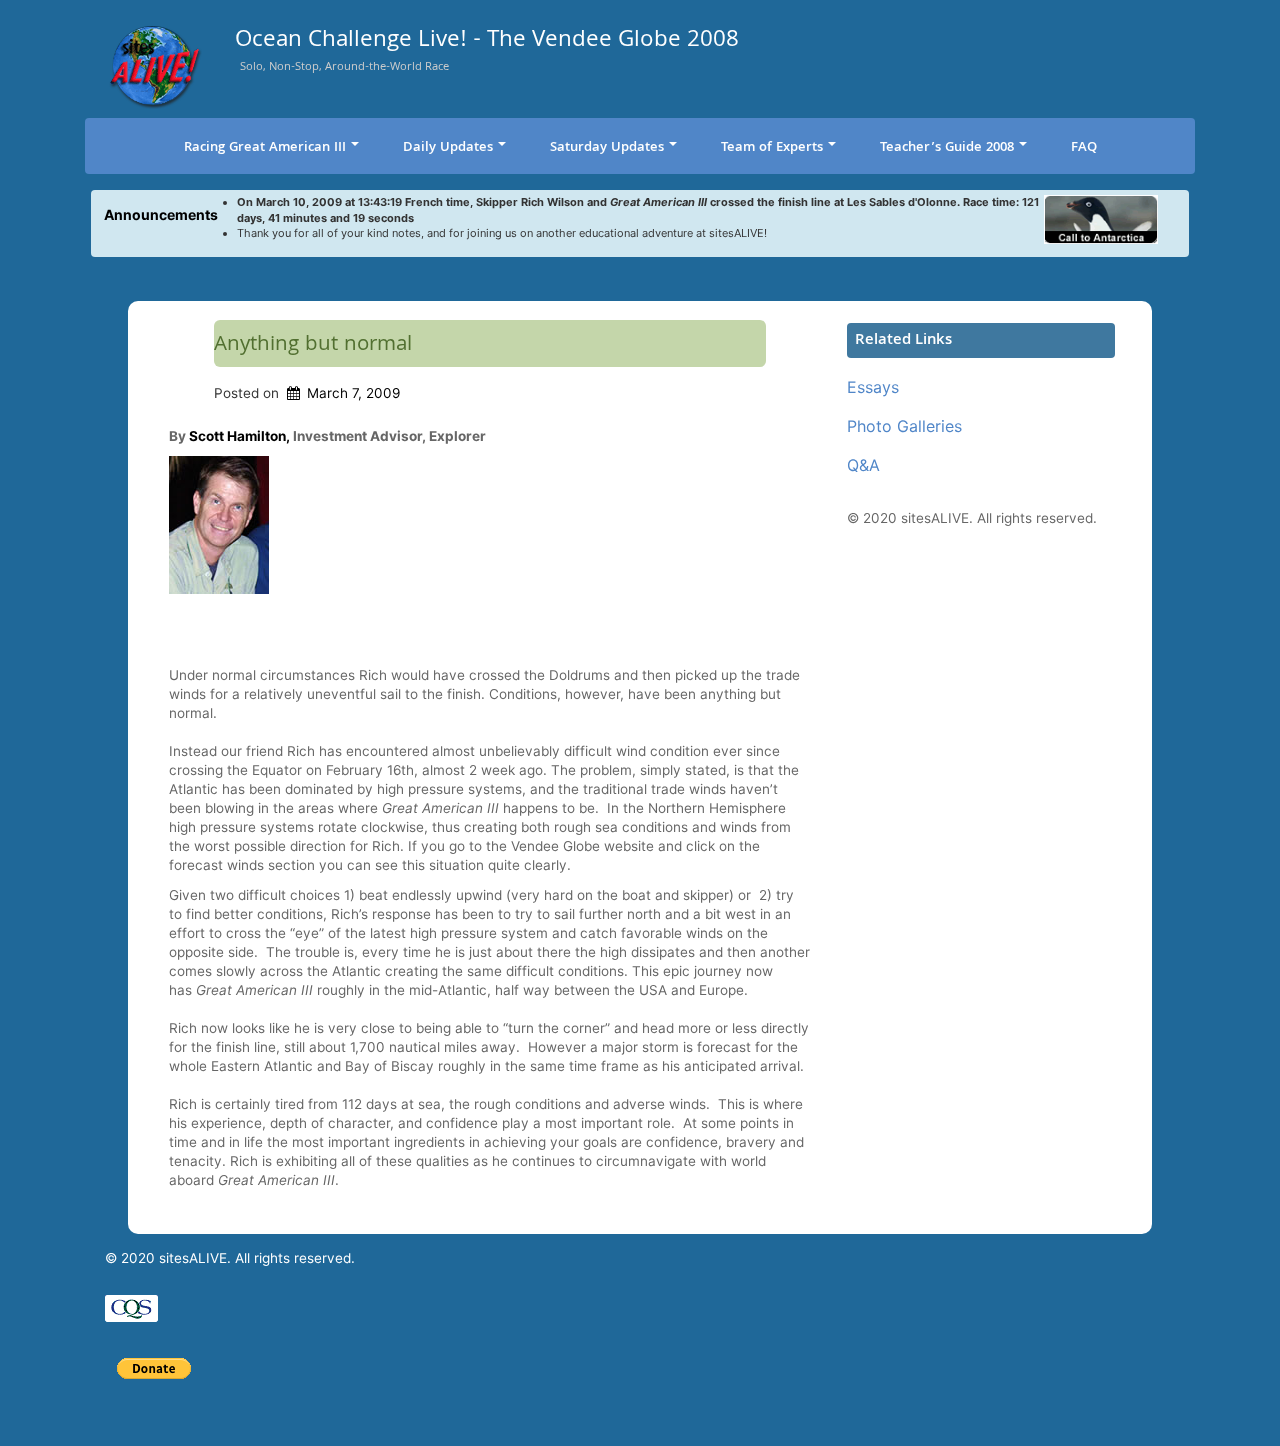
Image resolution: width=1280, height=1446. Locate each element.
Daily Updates (448, 148)
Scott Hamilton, (239, 436)
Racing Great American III (265, 148)
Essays (873, 387)
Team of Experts (772, 148)
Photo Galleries (904, 426)
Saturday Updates (607, 148)
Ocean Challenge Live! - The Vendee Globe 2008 (487, 42)
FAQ (1084, 148)
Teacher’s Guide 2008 (947, 148)
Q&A (863, 465)
